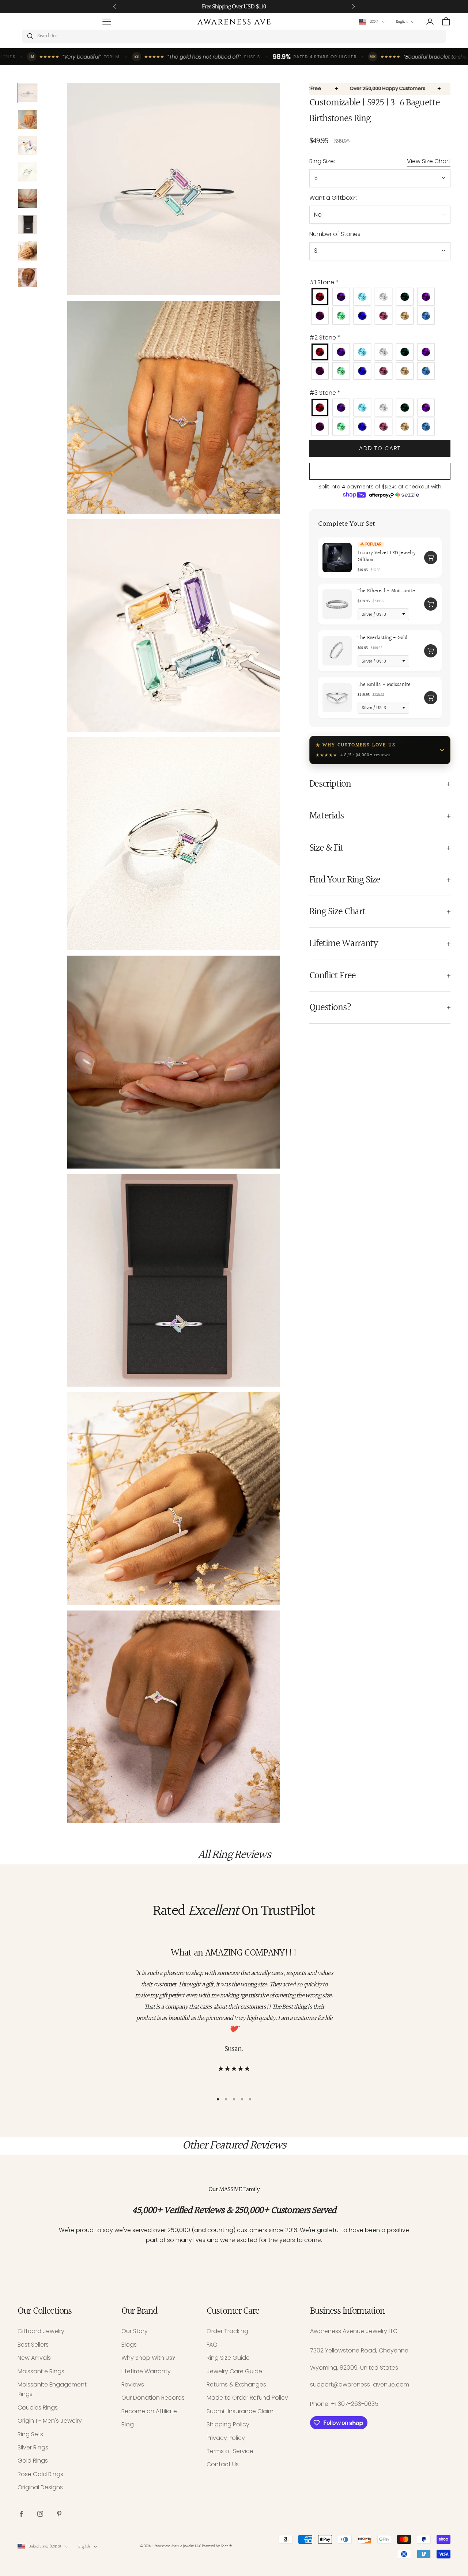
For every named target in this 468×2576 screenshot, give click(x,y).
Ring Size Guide (228, 2358)
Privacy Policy (226, 2438)
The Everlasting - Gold (382, 638)
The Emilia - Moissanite (384, 685)
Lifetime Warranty (146, 2371)
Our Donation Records (153, 2398)
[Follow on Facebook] (21, 2514)
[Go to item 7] (28, 251)
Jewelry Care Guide (234, 2371)
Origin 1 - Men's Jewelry (50, 2421)
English (402, 22)
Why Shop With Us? (148, 2358)
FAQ (212, 2345)
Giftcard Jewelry (41, 2331)
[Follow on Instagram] (40, 2514)
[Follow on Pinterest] (59, 2514)
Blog (128, 2424)
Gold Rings (33, 2461)
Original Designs (40, 2487)
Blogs (129, 2345)
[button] (380, 282)
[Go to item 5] (28, 198)
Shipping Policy (228, 2424)
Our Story (135, 2331)
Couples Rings (38, 2408)
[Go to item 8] (28, 277)
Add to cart (380, 448)
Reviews (133, 2384)
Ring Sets (30, 2434)
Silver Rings (33, 2447)
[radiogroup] (380, 306)
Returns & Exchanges (236, 2384)
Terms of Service (230, 2451)
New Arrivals (34, 2358)
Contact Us (223, 2464)
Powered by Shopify (217, 2546)
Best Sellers (33, 2345)
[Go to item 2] (28, 119)
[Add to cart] (431, 558)
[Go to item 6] (28, 225)
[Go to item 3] (28, 146)
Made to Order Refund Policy (247, 2398)
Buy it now (380, 471)
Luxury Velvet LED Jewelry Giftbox (387, 556)
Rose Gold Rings (40, 2474)
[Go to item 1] (28, 93)
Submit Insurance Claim (240, 2411)
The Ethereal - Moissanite (386, 591)
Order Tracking (227, 2331)
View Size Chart (429, 161)
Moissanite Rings (41, 2371)
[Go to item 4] (28, 172)
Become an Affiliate (149, 2411)
